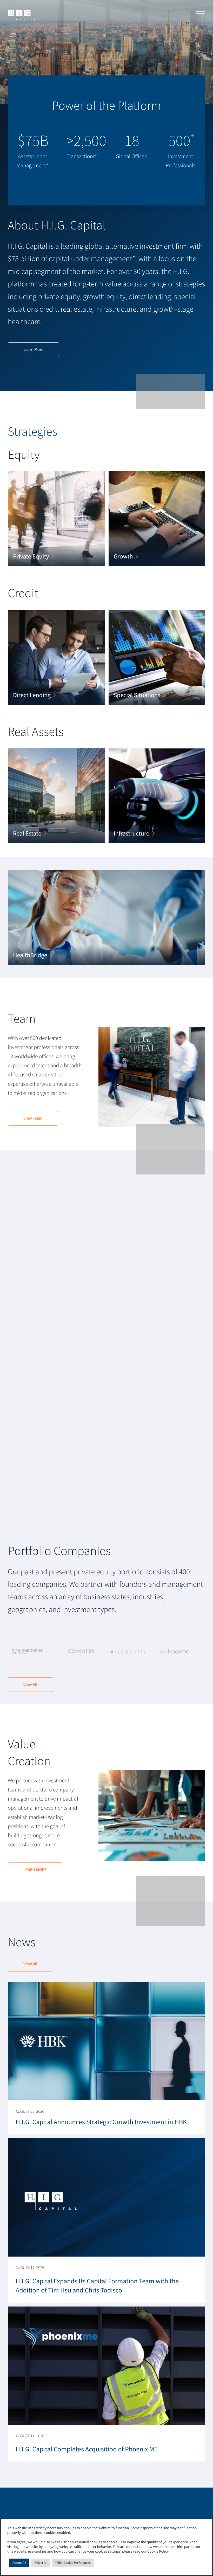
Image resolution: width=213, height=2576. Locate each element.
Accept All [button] (19, 2563)
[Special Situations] (157, 657)
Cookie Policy (158, 2552)
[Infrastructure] (157, 796)
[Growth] (157, 519)
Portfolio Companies (59, 1551)
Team (22, 1019)
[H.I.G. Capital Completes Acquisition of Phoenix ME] (106, 2384)
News (22, 1942)
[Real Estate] (56, 796)
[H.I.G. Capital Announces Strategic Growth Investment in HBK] (106, 2058)
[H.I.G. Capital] (23, 13)
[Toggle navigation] (199, 13)
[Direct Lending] (56, 657)
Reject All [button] (41, 2563)
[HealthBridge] (106, 918)
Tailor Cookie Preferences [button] (73, 2563)
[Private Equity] (56, 519)
